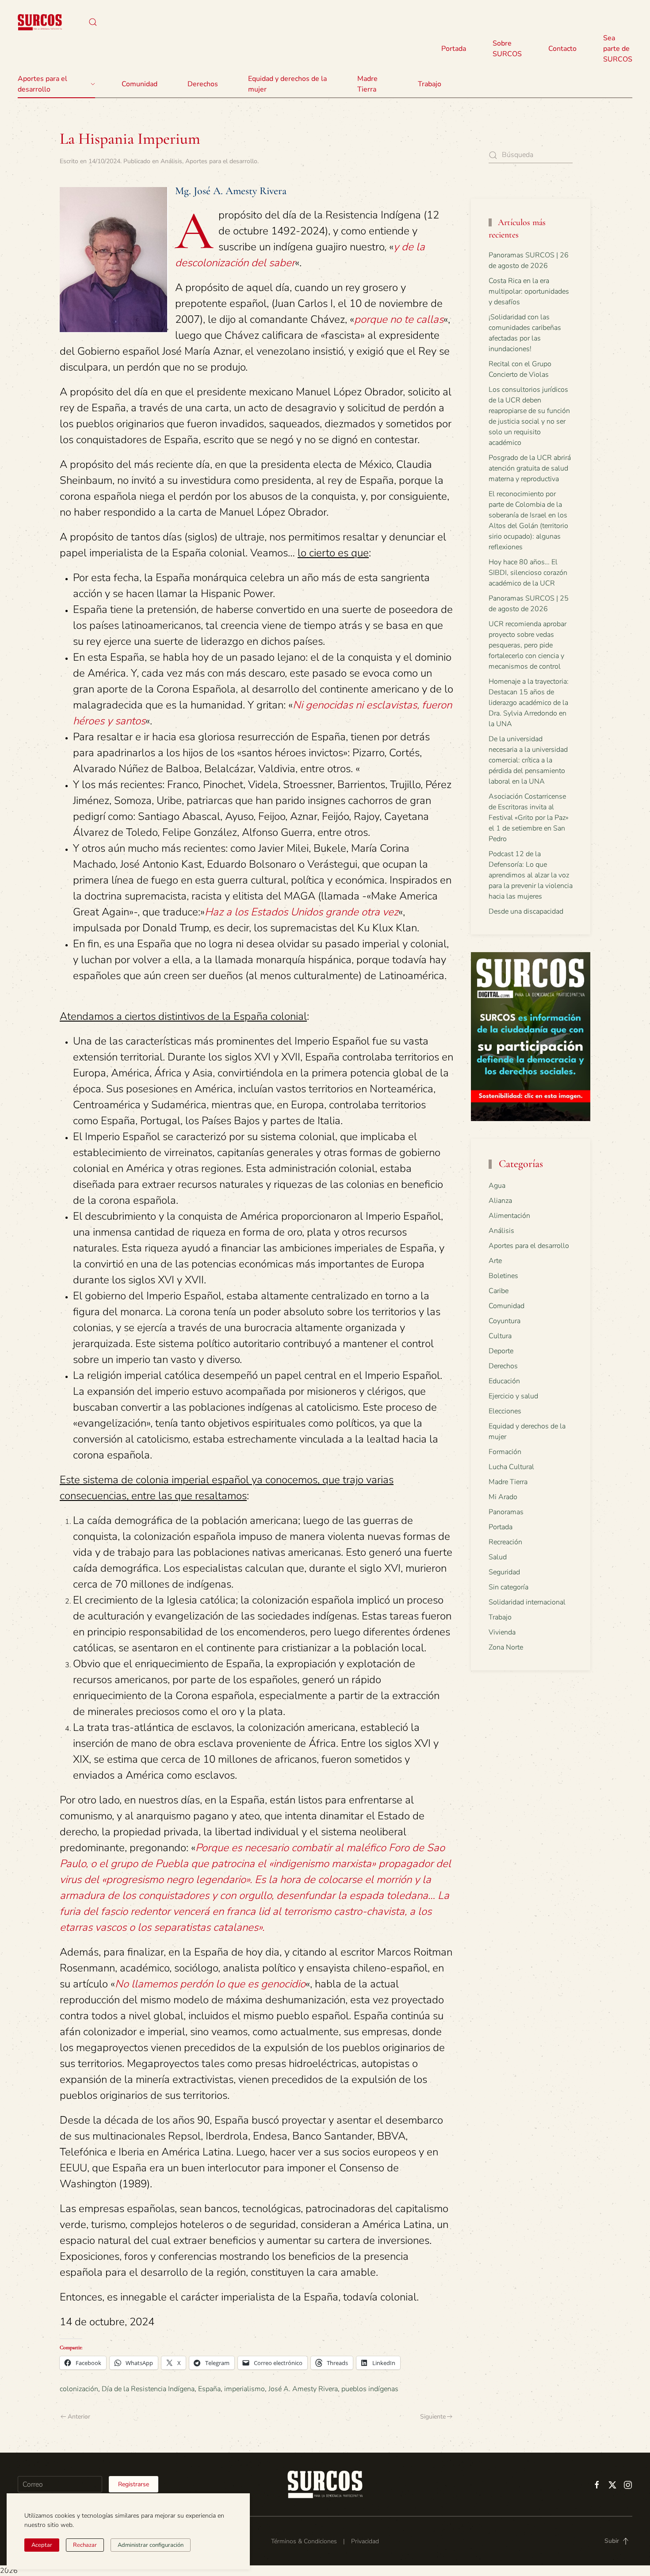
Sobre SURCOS (507, 49)
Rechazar (85, 2545)
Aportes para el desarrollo (221, 161)
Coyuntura (505, 1321)
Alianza (500, 1201)
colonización (79, 2389)
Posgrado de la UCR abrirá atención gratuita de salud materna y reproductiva (530, 468)
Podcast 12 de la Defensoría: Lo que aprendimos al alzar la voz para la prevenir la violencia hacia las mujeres (531, 875)
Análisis (171, 161)
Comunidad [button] (140, 84)
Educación (504, 1381)
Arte (495, 1261)
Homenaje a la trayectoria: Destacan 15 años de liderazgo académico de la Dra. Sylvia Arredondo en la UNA (529, 703)
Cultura (500, 1336)
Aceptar (42, 2545)
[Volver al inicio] (40, 22)
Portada (454, 49)
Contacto (562, 49)
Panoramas (506, 1512)
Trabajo (430, 84)
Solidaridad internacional (527, 1602)
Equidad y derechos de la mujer (287, 84)
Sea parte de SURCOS (618, 49)
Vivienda (502, 1632)
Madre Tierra (367, 84)
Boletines (503, 1276)
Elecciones (505, 1411)
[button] (93, 22)
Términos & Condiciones (304, 2541)
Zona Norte (506, 1647)
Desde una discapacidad (526, 911)
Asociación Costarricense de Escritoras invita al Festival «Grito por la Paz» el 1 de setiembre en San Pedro (529, 818)
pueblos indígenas (370, 2389)
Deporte (501, 1351)
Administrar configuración (151, 2545)
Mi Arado (503, 1497)
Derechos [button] (203, 84)
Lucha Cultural (511, 1467)
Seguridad (504, 1572)
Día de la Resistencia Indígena (148, 2389)
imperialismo (245, 2389)
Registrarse (134, 2484)
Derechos (503, 1366)
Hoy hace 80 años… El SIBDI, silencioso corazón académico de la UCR (528, 573)
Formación (505, 1452)
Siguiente (433, 2417)
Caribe (499, 1291)
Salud (498, 1557)
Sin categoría (509, 1587)
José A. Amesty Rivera (303, 2389)
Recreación (505, 1542)
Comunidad (507, 1306)
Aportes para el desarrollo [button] (42, 84)
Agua (497, 1186)
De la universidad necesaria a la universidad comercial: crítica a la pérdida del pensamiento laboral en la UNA (528, 760)
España (209, 2389)
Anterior (79, 2417)
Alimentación (509, 1216)
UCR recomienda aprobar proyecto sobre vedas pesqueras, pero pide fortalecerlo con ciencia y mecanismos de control (528, 645)
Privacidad (365, 2541)
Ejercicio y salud (513, 1396)
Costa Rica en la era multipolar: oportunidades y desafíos (529, 291)
